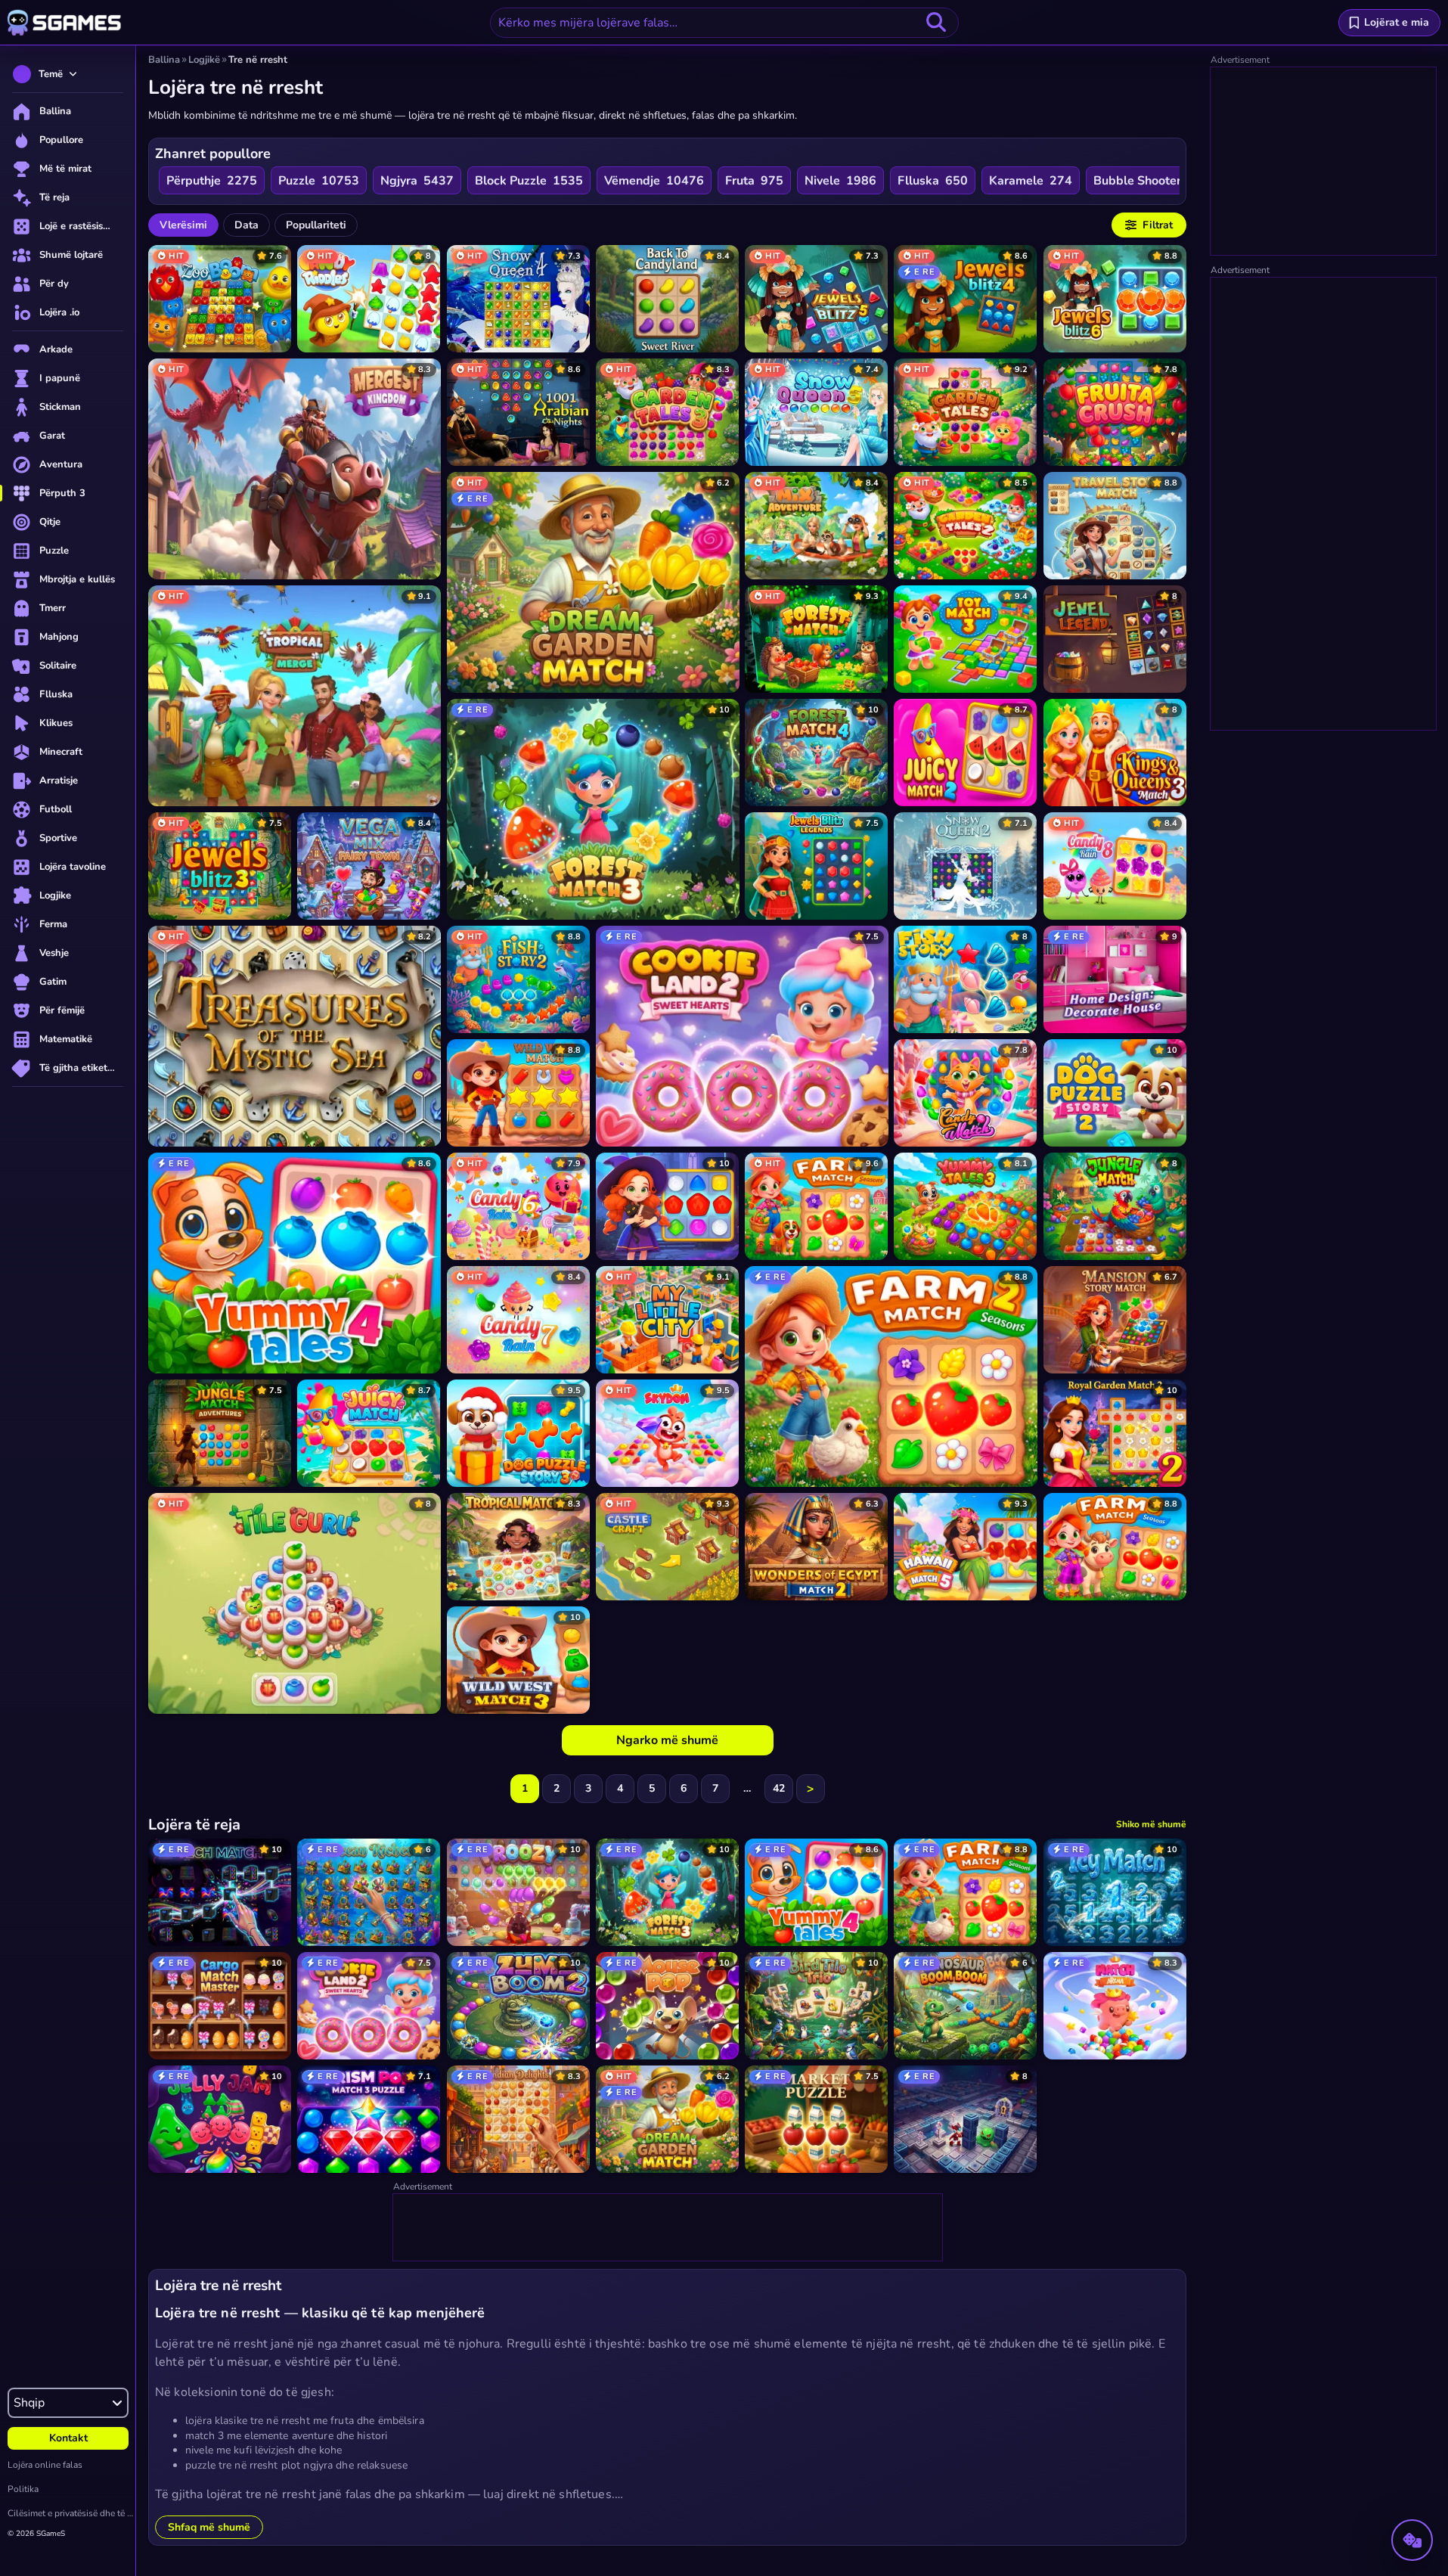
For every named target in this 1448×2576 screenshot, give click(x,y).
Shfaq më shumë (209, 2527)
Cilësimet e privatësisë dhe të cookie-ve (71, 2513)
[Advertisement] (668, 2228)
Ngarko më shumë (667, 1740)
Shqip (29, 2403)
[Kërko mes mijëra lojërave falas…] (936, 23)
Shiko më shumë (1151, 1824)
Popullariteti (316, 225)
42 (779, 1788)
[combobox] (724, 23)
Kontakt (68, 2438)
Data (247, 225)
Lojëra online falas (45, 2465)
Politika (23, 2489)
